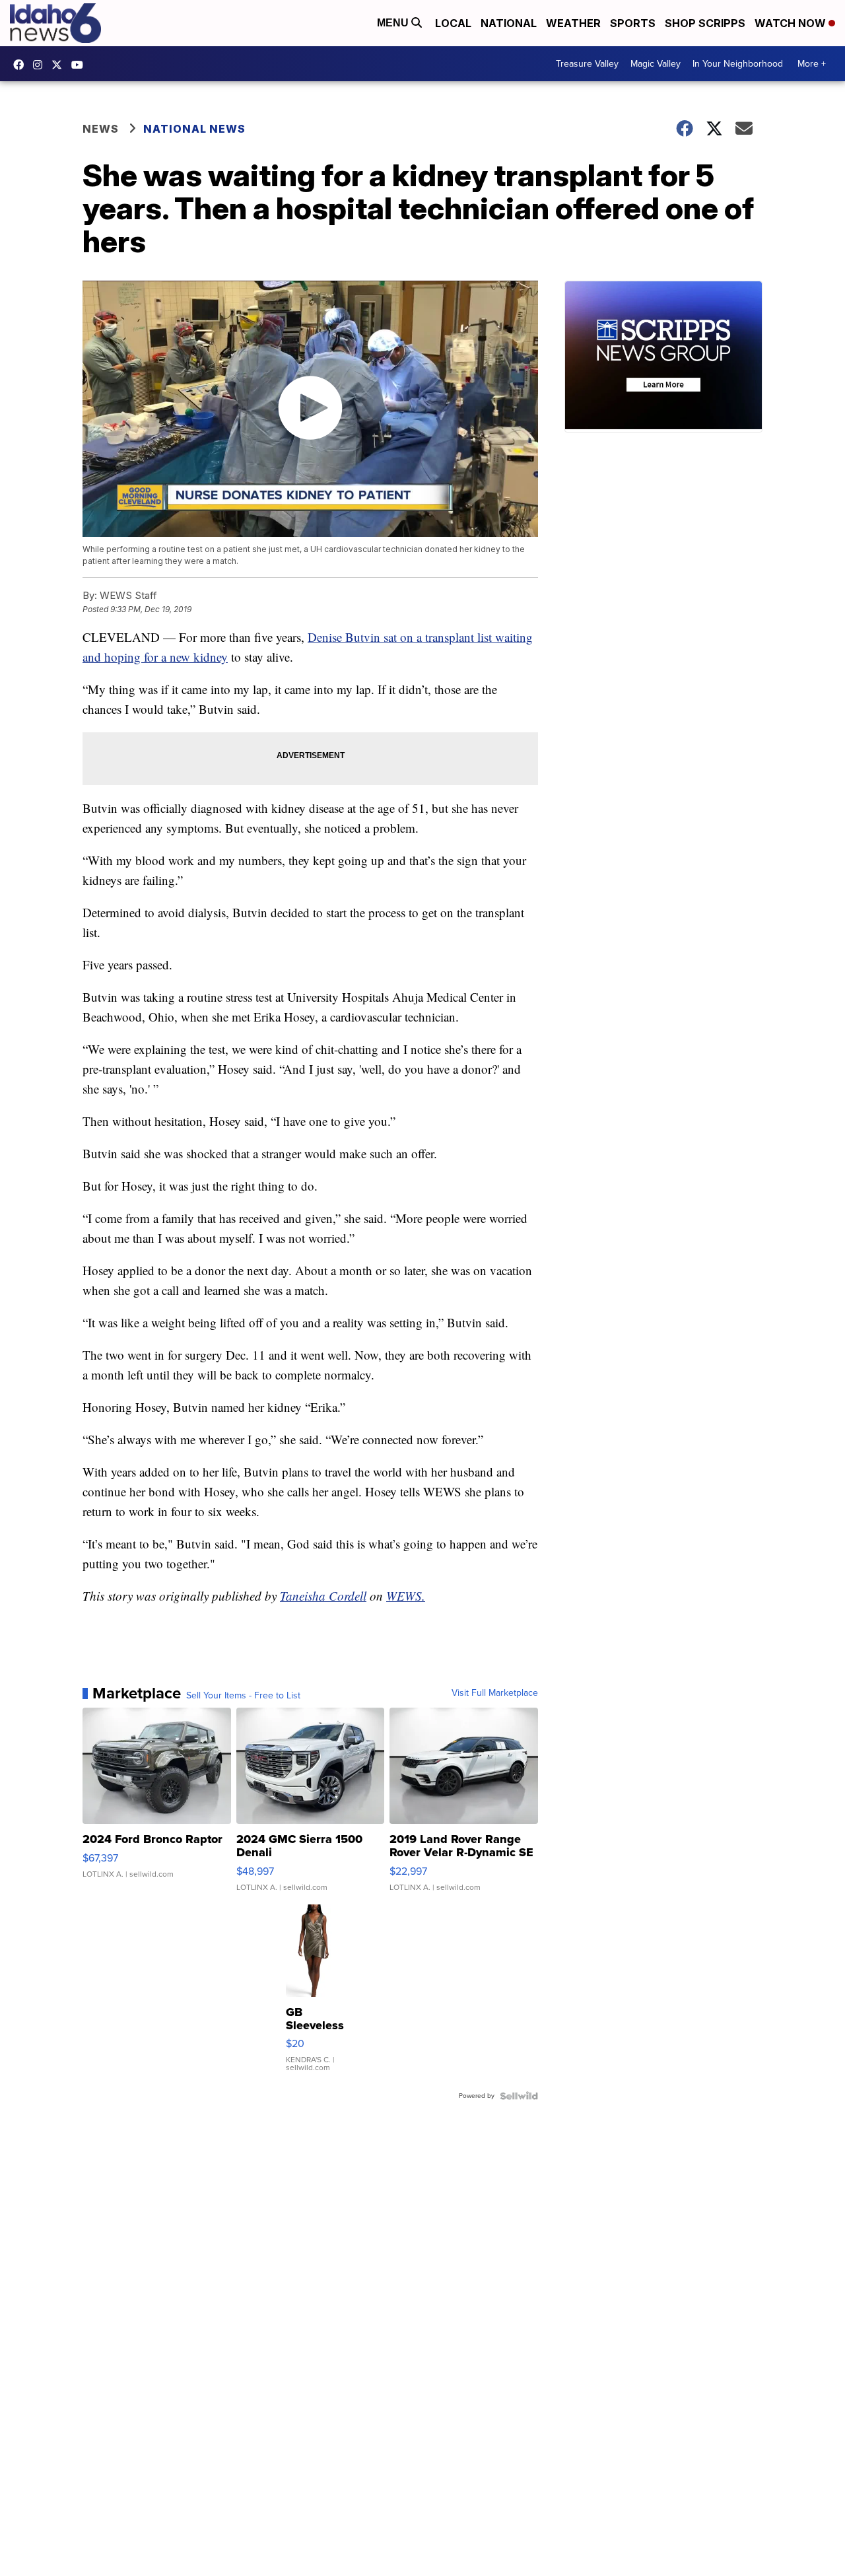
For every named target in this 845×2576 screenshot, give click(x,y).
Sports (633, 23)
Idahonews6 (22, 65)
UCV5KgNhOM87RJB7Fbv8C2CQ (81, 65)
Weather (573, 23)
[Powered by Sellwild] (519, 2096)
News (101, 129)
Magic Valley (656, 64)
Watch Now (792, 23)
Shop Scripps (705, 23)
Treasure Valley (587, 64)
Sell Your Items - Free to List (243, 1696)
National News (194, 129)
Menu (394, 23)
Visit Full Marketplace (495, 1693)
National (509, 23)
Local (453, 23)
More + (812, 64)
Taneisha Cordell (323, 1596)
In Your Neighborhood (738, 64)
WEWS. (406, 1596)
